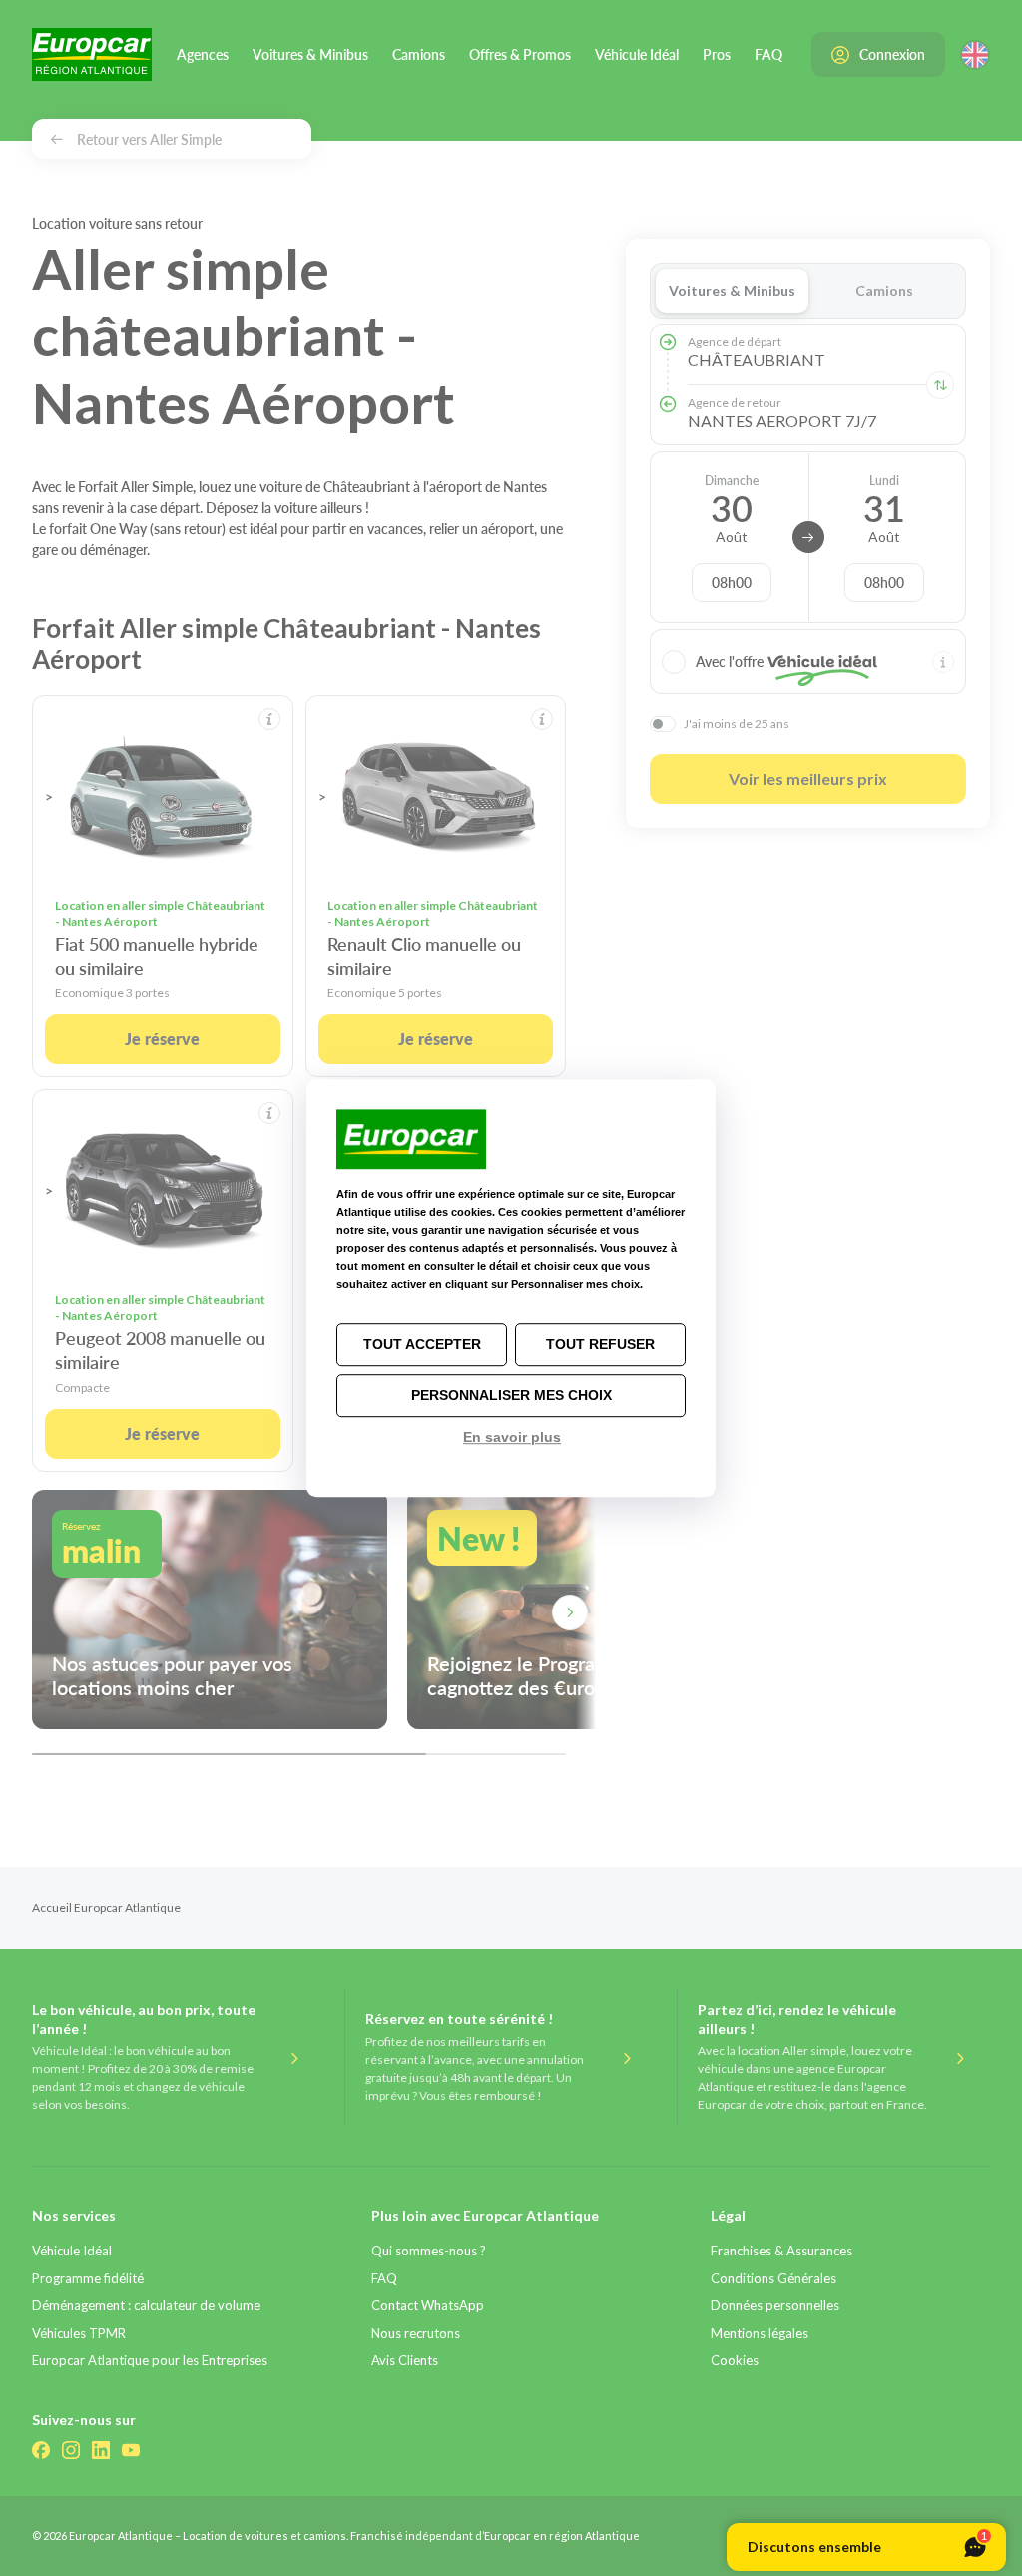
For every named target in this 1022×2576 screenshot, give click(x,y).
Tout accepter (422, 1344)
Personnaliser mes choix (511, 1395)
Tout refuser (600, 1344)
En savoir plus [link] (512, 1437)
